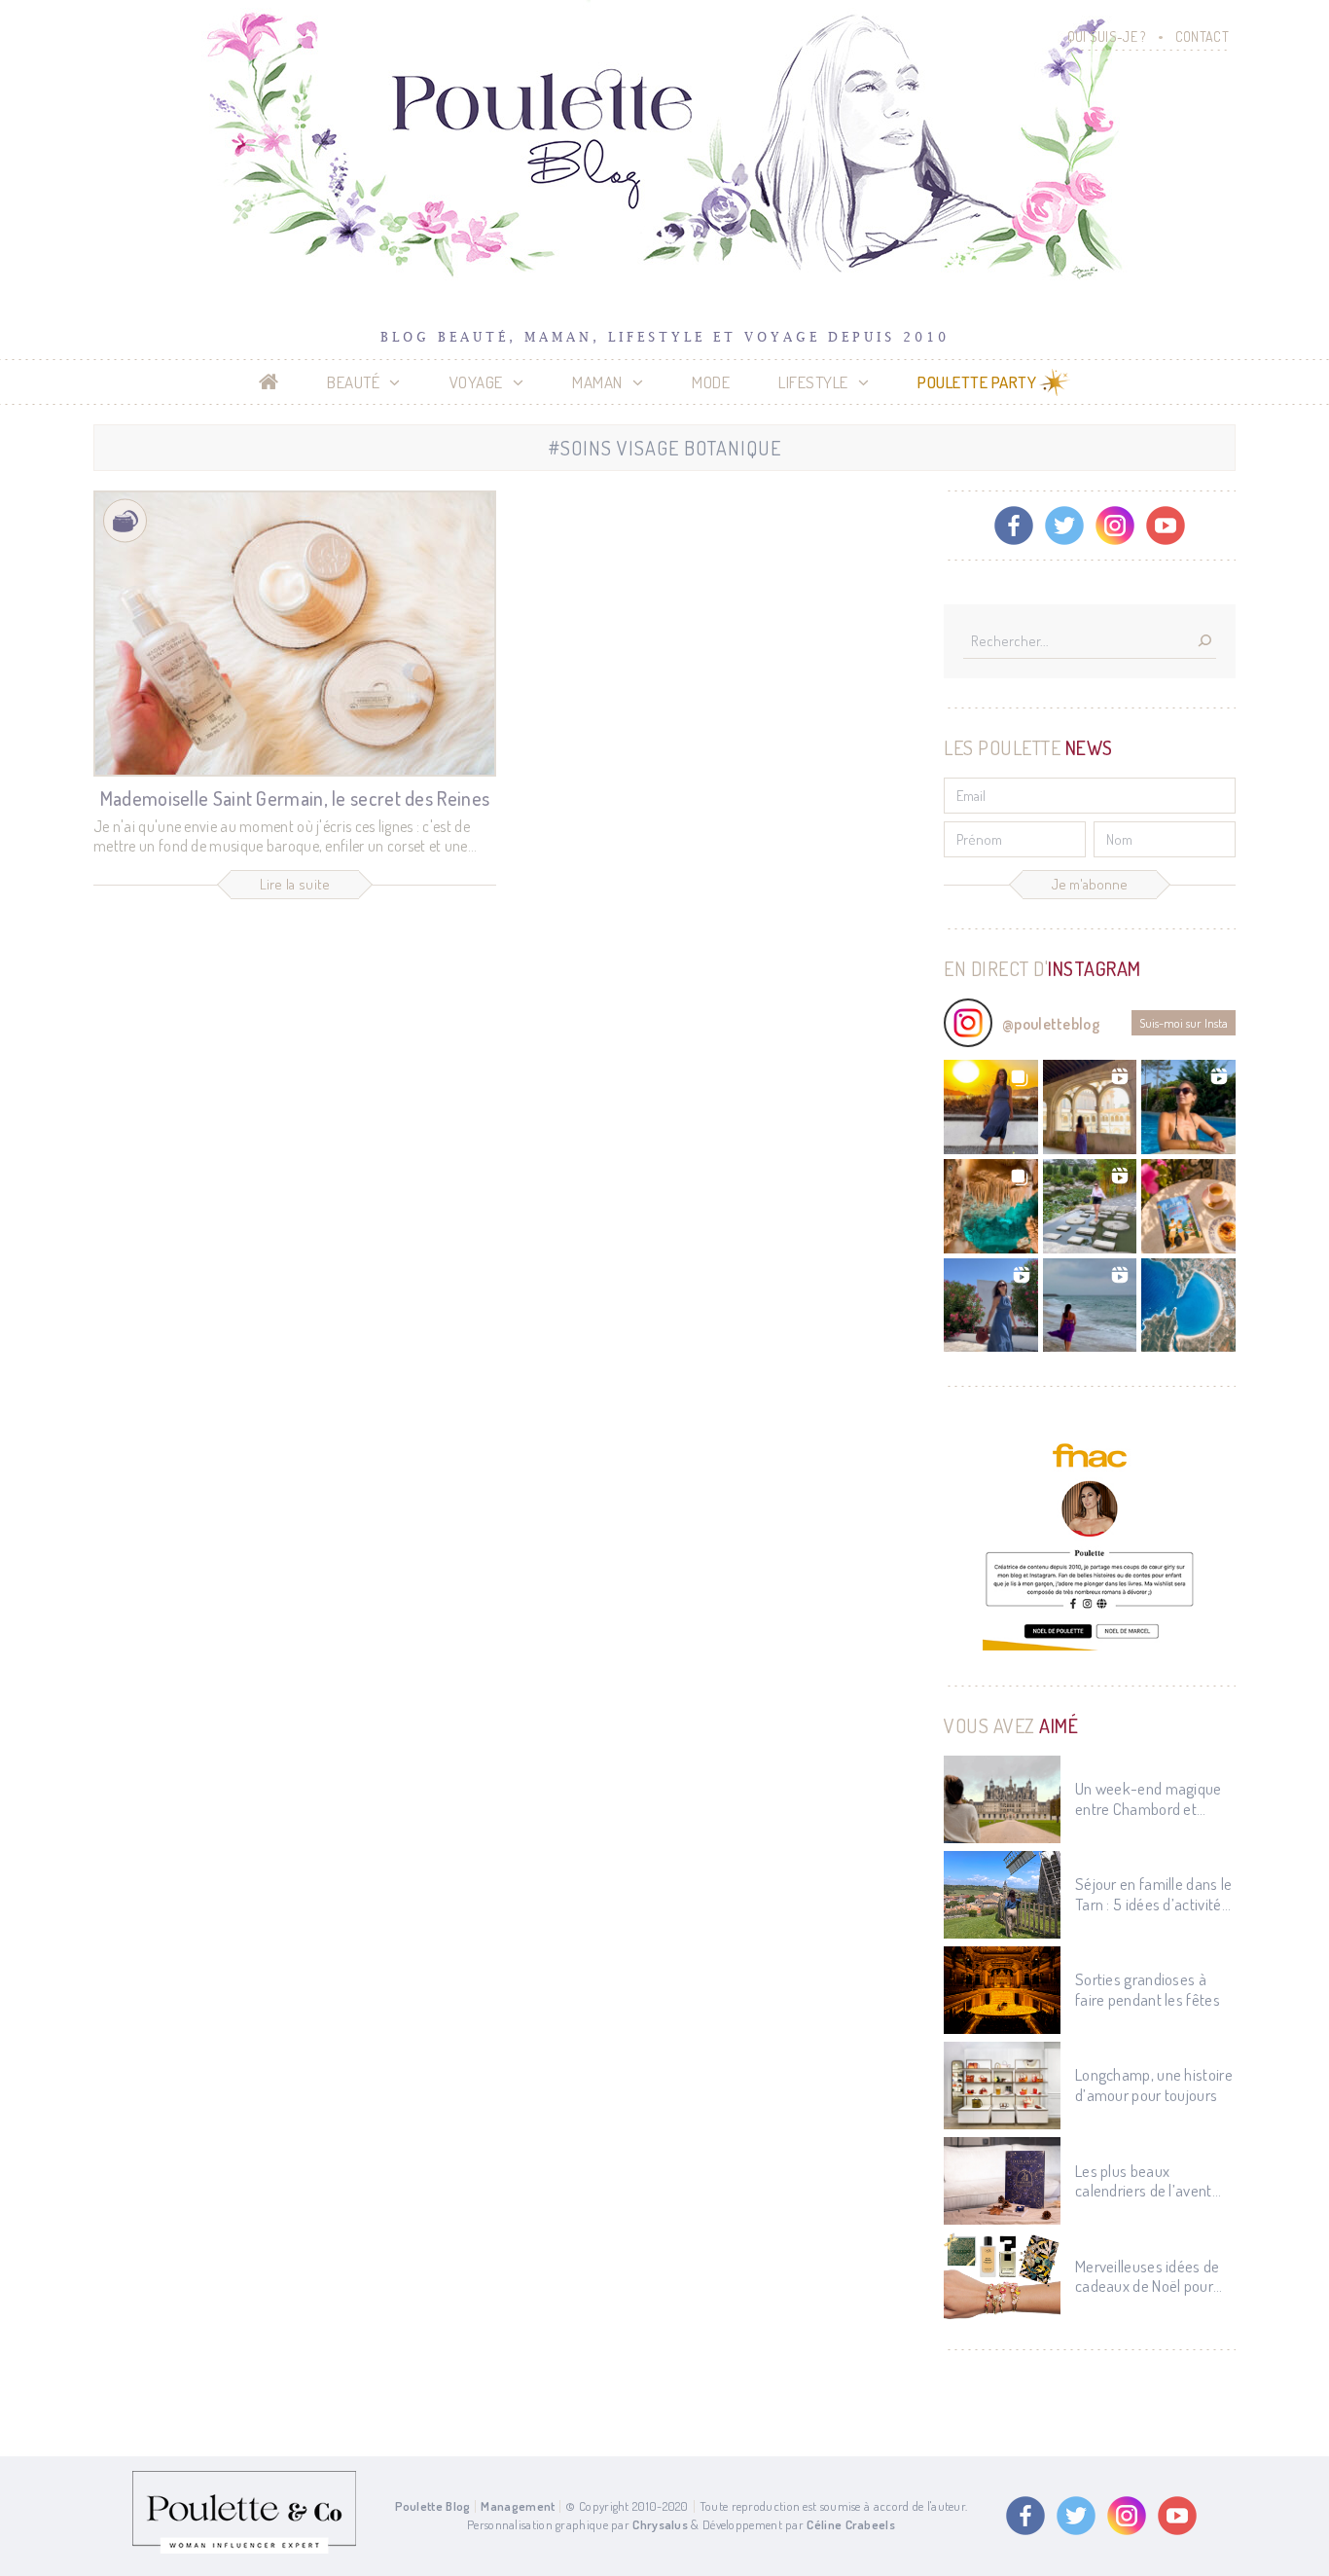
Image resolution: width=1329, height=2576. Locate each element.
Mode (711, 382)
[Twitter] (1064, 526)
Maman (597, 382)
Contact (1202, 36)
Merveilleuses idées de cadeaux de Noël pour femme (1148, 2277)
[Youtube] (1166, 526)
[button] (991, 1107)
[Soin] (125, 521)
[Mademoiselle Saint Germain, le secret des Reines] (295, 634)
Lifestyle (813, 382)
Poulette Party (977, 382)
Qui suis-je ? (1107, 36)
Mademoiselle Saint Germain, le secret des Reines (295, 798)
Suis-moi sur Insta (1184, 1023)
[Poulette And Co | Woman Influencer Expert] (244, 2549)
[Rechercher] (1204, 642)
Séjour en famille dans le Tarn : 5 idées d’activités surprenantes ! (1154, 1894)
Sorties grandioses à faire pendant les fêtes (1148, 1989)
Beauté (353, 382)
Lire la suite (295, 884)
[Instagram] (1115, 526)
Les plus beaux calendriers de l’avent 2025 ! (1144, 2181)
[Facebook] (1014, 526)
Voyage (476, 382)
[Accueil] (269, 382)
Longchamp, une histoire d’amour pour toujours (1154, 2085)
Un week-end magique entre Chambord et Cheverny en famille (1149, 1799)
